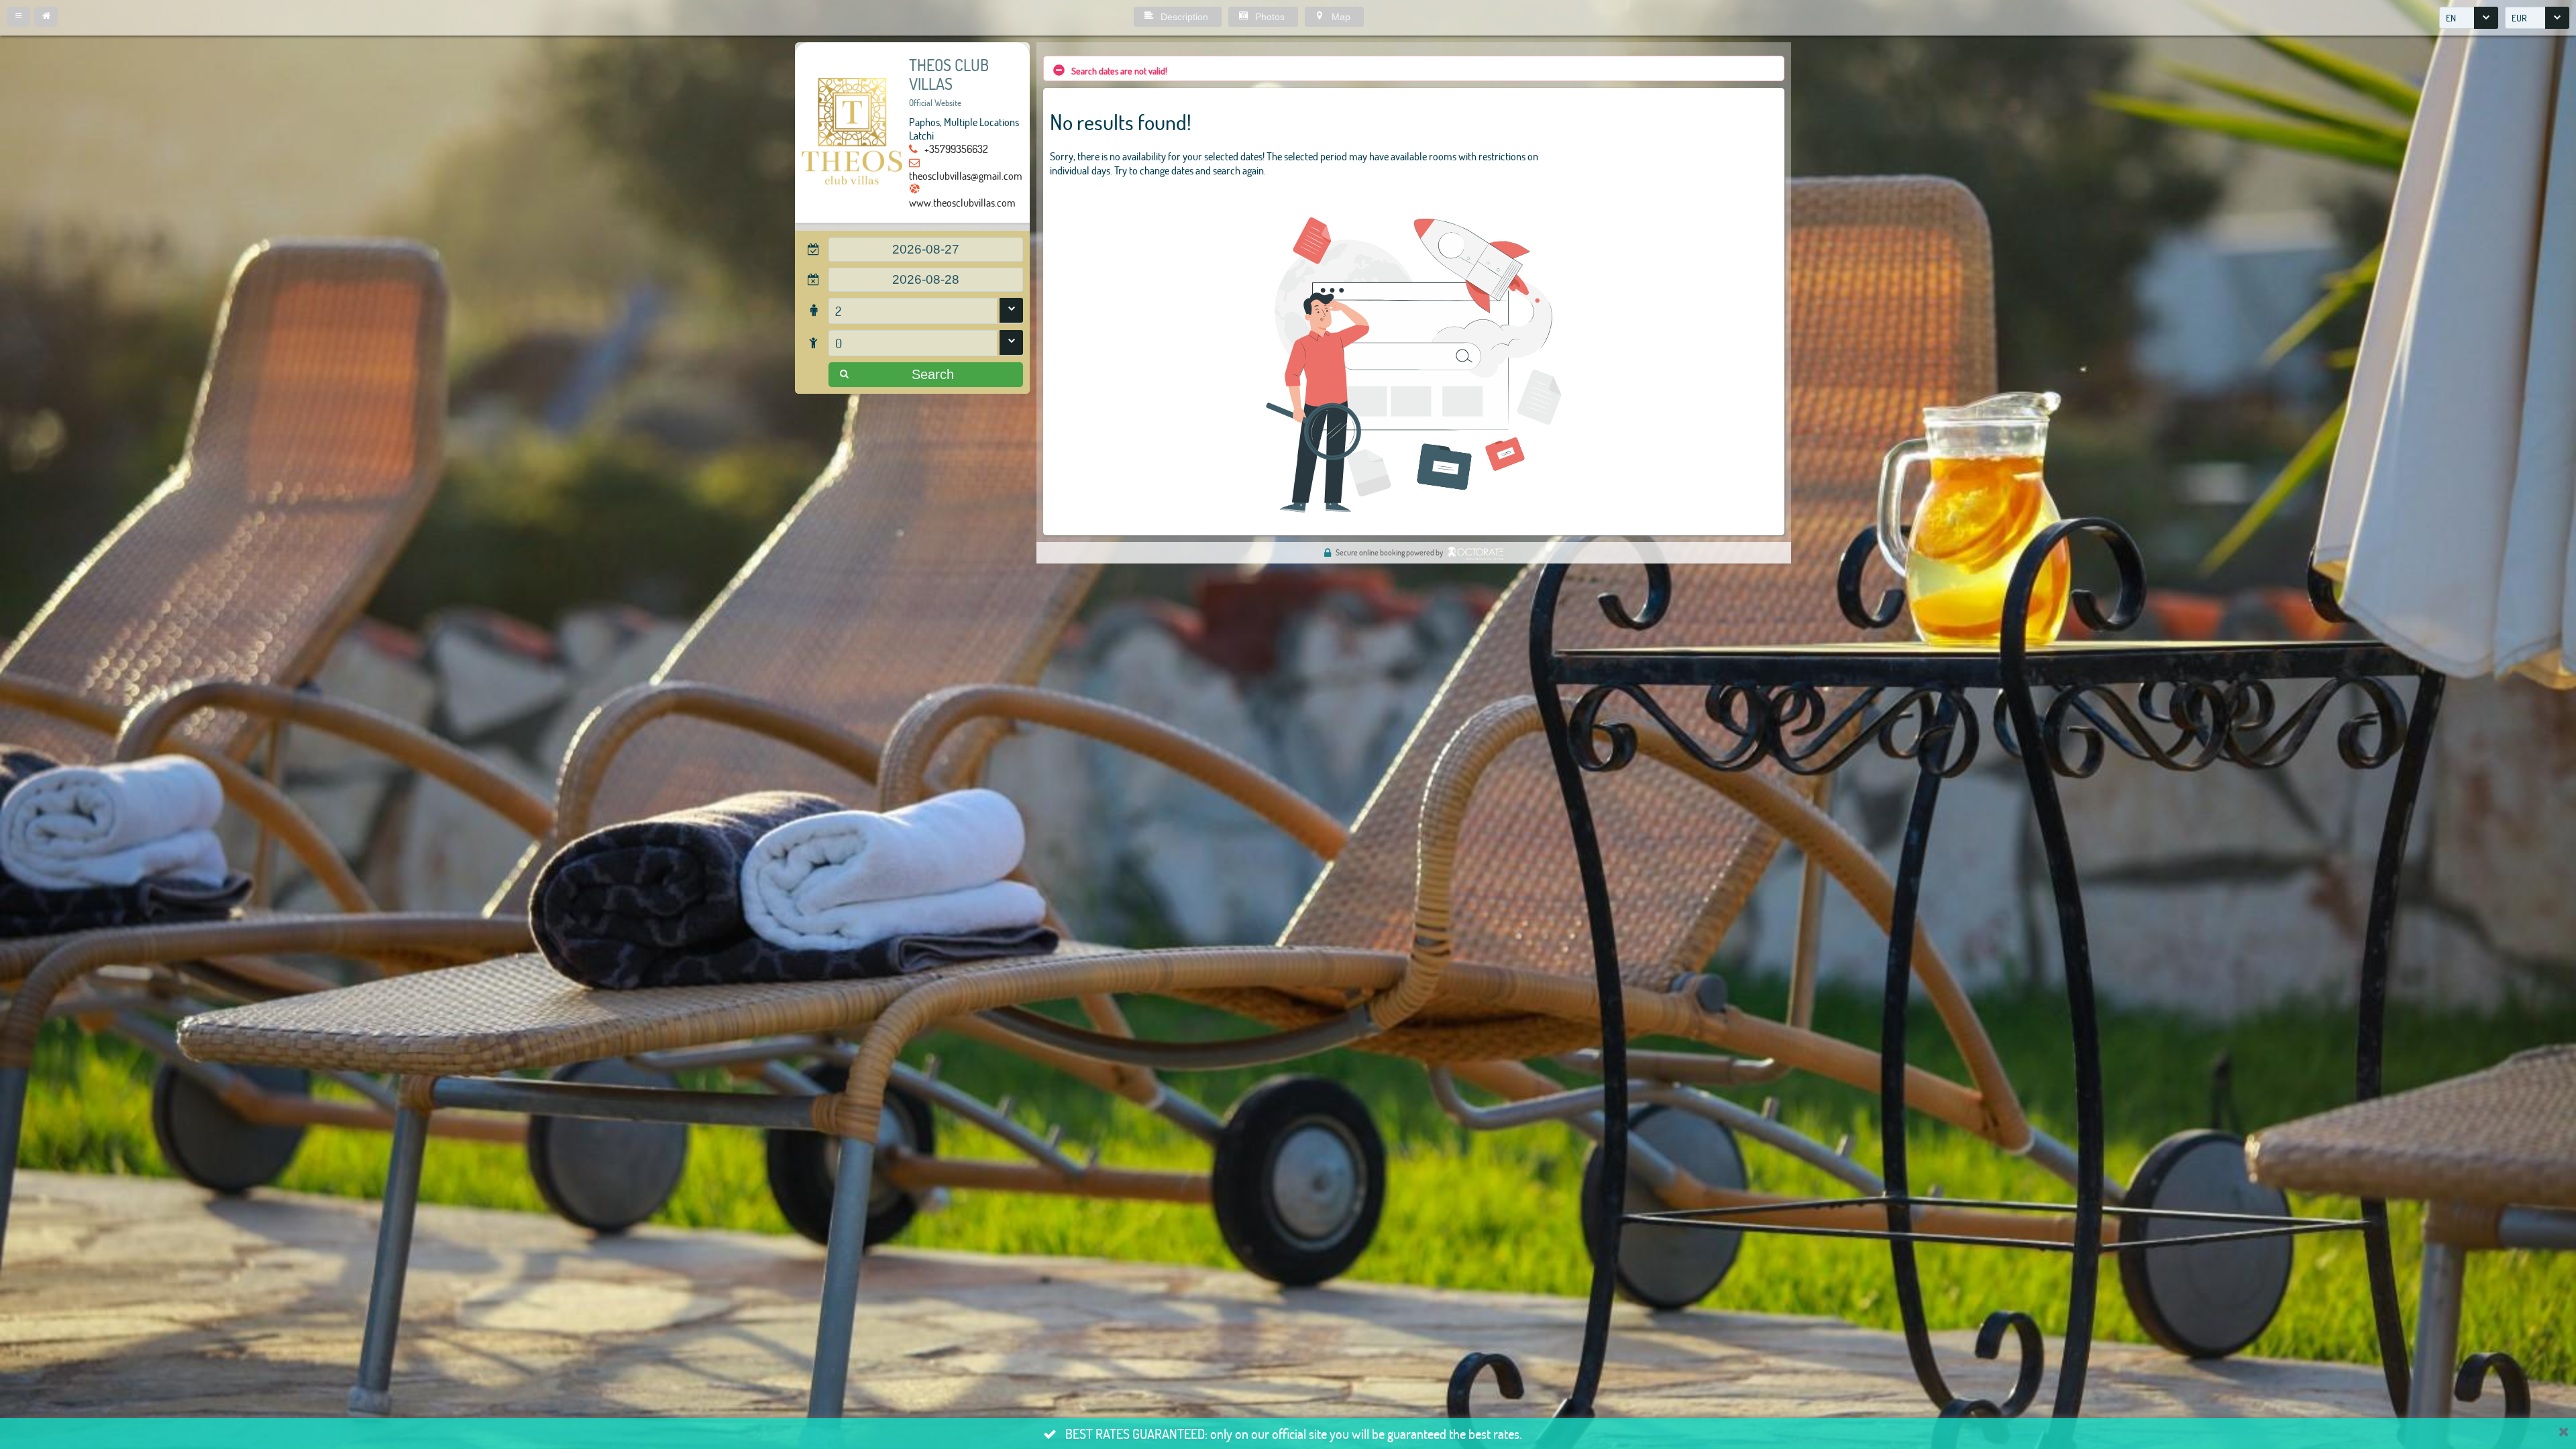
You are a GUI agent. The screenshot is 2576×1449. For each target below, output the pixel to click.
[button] (18, 17)
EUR (2519, 18)
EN (2451, 18)
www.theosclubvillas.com (962, 202)
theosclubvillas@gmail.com (966, 175)
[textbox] (926, 250)
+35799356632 (956, 149)
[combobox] (2469, 18)
